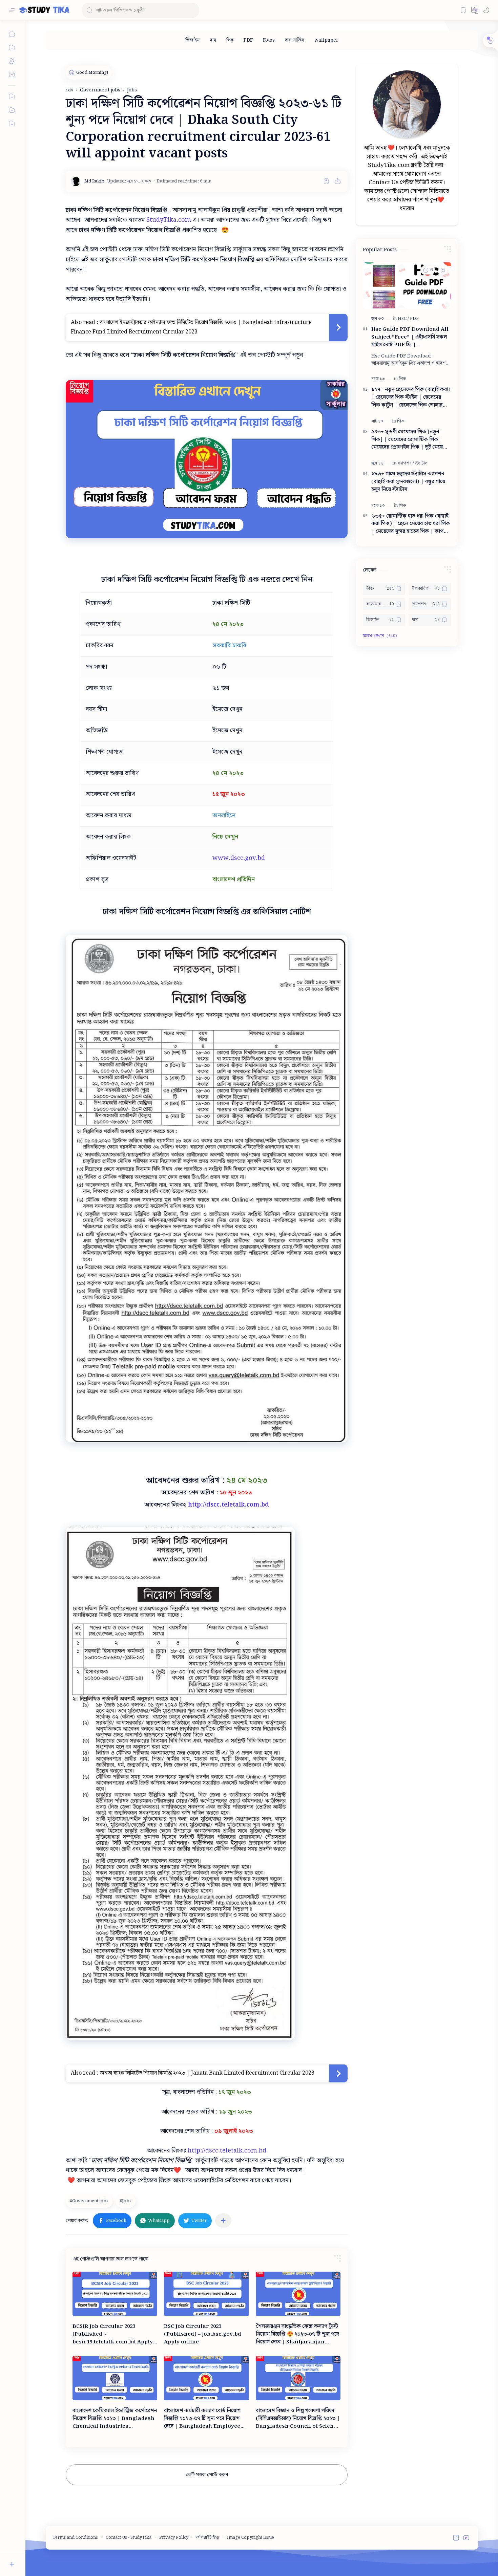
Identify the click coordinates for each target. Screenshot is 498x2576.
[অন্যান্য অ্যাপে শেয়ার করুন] (223, 2221)
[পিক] (230, 40)
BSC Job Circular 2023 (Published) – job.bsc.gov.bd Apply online (203, 2334)
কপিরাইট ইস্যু (208, 2538)
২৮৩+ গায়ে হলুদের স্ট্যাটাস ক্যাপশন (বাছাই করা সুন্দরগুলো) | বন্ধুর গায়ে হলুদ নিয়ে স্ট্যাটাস (408, 482)
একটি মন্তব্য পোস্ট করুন (207, 2475)
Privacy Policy (174, 2538)
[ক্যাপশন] (406, 463)
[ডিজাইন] (192, 40)
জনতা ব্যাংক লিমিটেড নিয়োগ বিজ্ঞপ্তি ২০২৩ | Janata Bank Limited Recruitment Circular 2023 (207, 2073)
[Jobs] (126, 2201)
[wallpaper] (326, 40)
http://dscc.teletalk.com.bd (229, 1505)
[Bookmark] (463, 10)
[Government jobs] (90, 2201)
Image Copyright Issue (251, 2538)
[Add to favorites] (326, 181)
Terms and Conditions (75, 2538)
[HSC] (403, 319)
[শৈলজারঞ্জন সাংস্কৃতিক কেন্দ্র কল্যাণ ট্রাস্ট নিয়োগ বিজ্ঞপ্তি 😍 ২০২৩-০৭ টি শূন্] (298, 2294)
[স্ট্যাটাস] (421, 463)
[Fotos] (269, 40)
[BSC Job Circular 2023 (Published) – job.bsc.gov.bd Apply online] (206, 2294)
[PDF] (248, 40)
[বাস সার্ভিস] (295, 40)
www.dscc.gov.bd (239, 858)
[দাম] (213, 40)
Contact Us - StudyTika (129, 2538)
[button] (475, 10)
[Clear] (193, 10)
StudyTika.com (169, 220)
